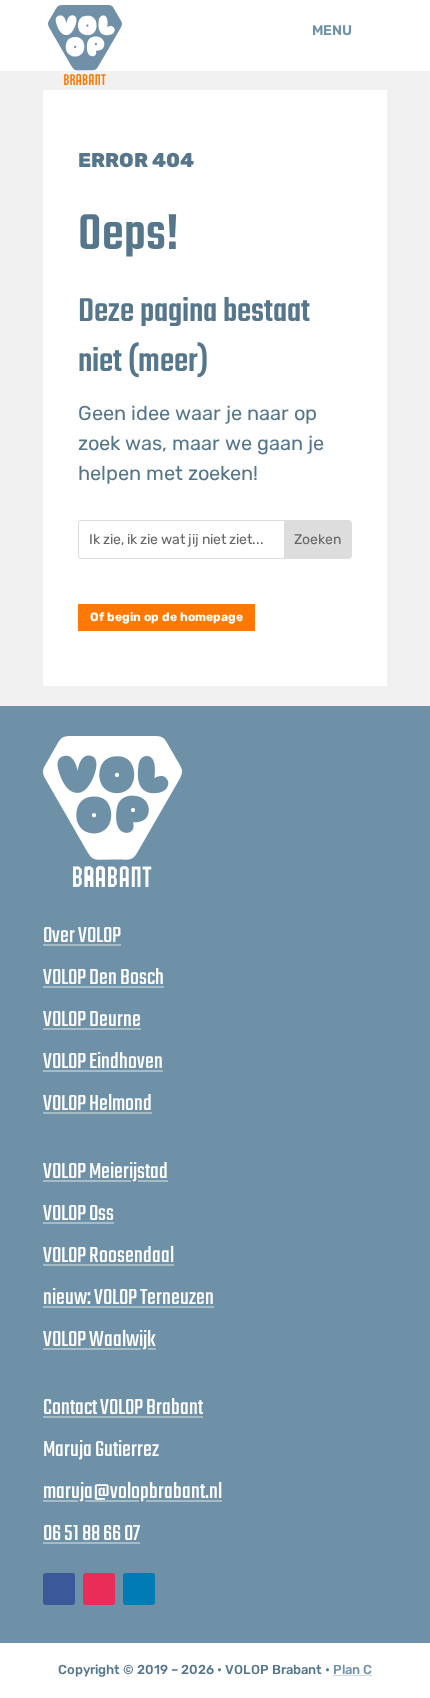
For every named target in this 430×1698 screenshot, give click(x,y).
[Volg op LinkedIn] (139, 1589)
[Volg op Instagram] (99, 1589)
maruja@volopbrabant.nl (132, 1492)
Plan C (352, 1669)
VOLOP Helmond (97, 1104)
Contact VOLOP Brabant (123, 1408)
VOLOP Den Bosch (103, 978)
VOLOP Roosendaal (108, 1256)
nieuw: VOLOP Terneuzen (128, 1298)
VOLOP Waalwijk (99, 1340)
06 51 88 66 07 (91, 1534)
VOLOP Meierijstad (105, 1172)
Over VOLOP (82, 936)
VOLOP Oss (78, 1214)
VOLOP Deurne (92, 1020)
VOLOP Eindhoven (103, 1062)
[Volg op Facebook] (59, 1589)
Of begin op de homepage (166, 617)
